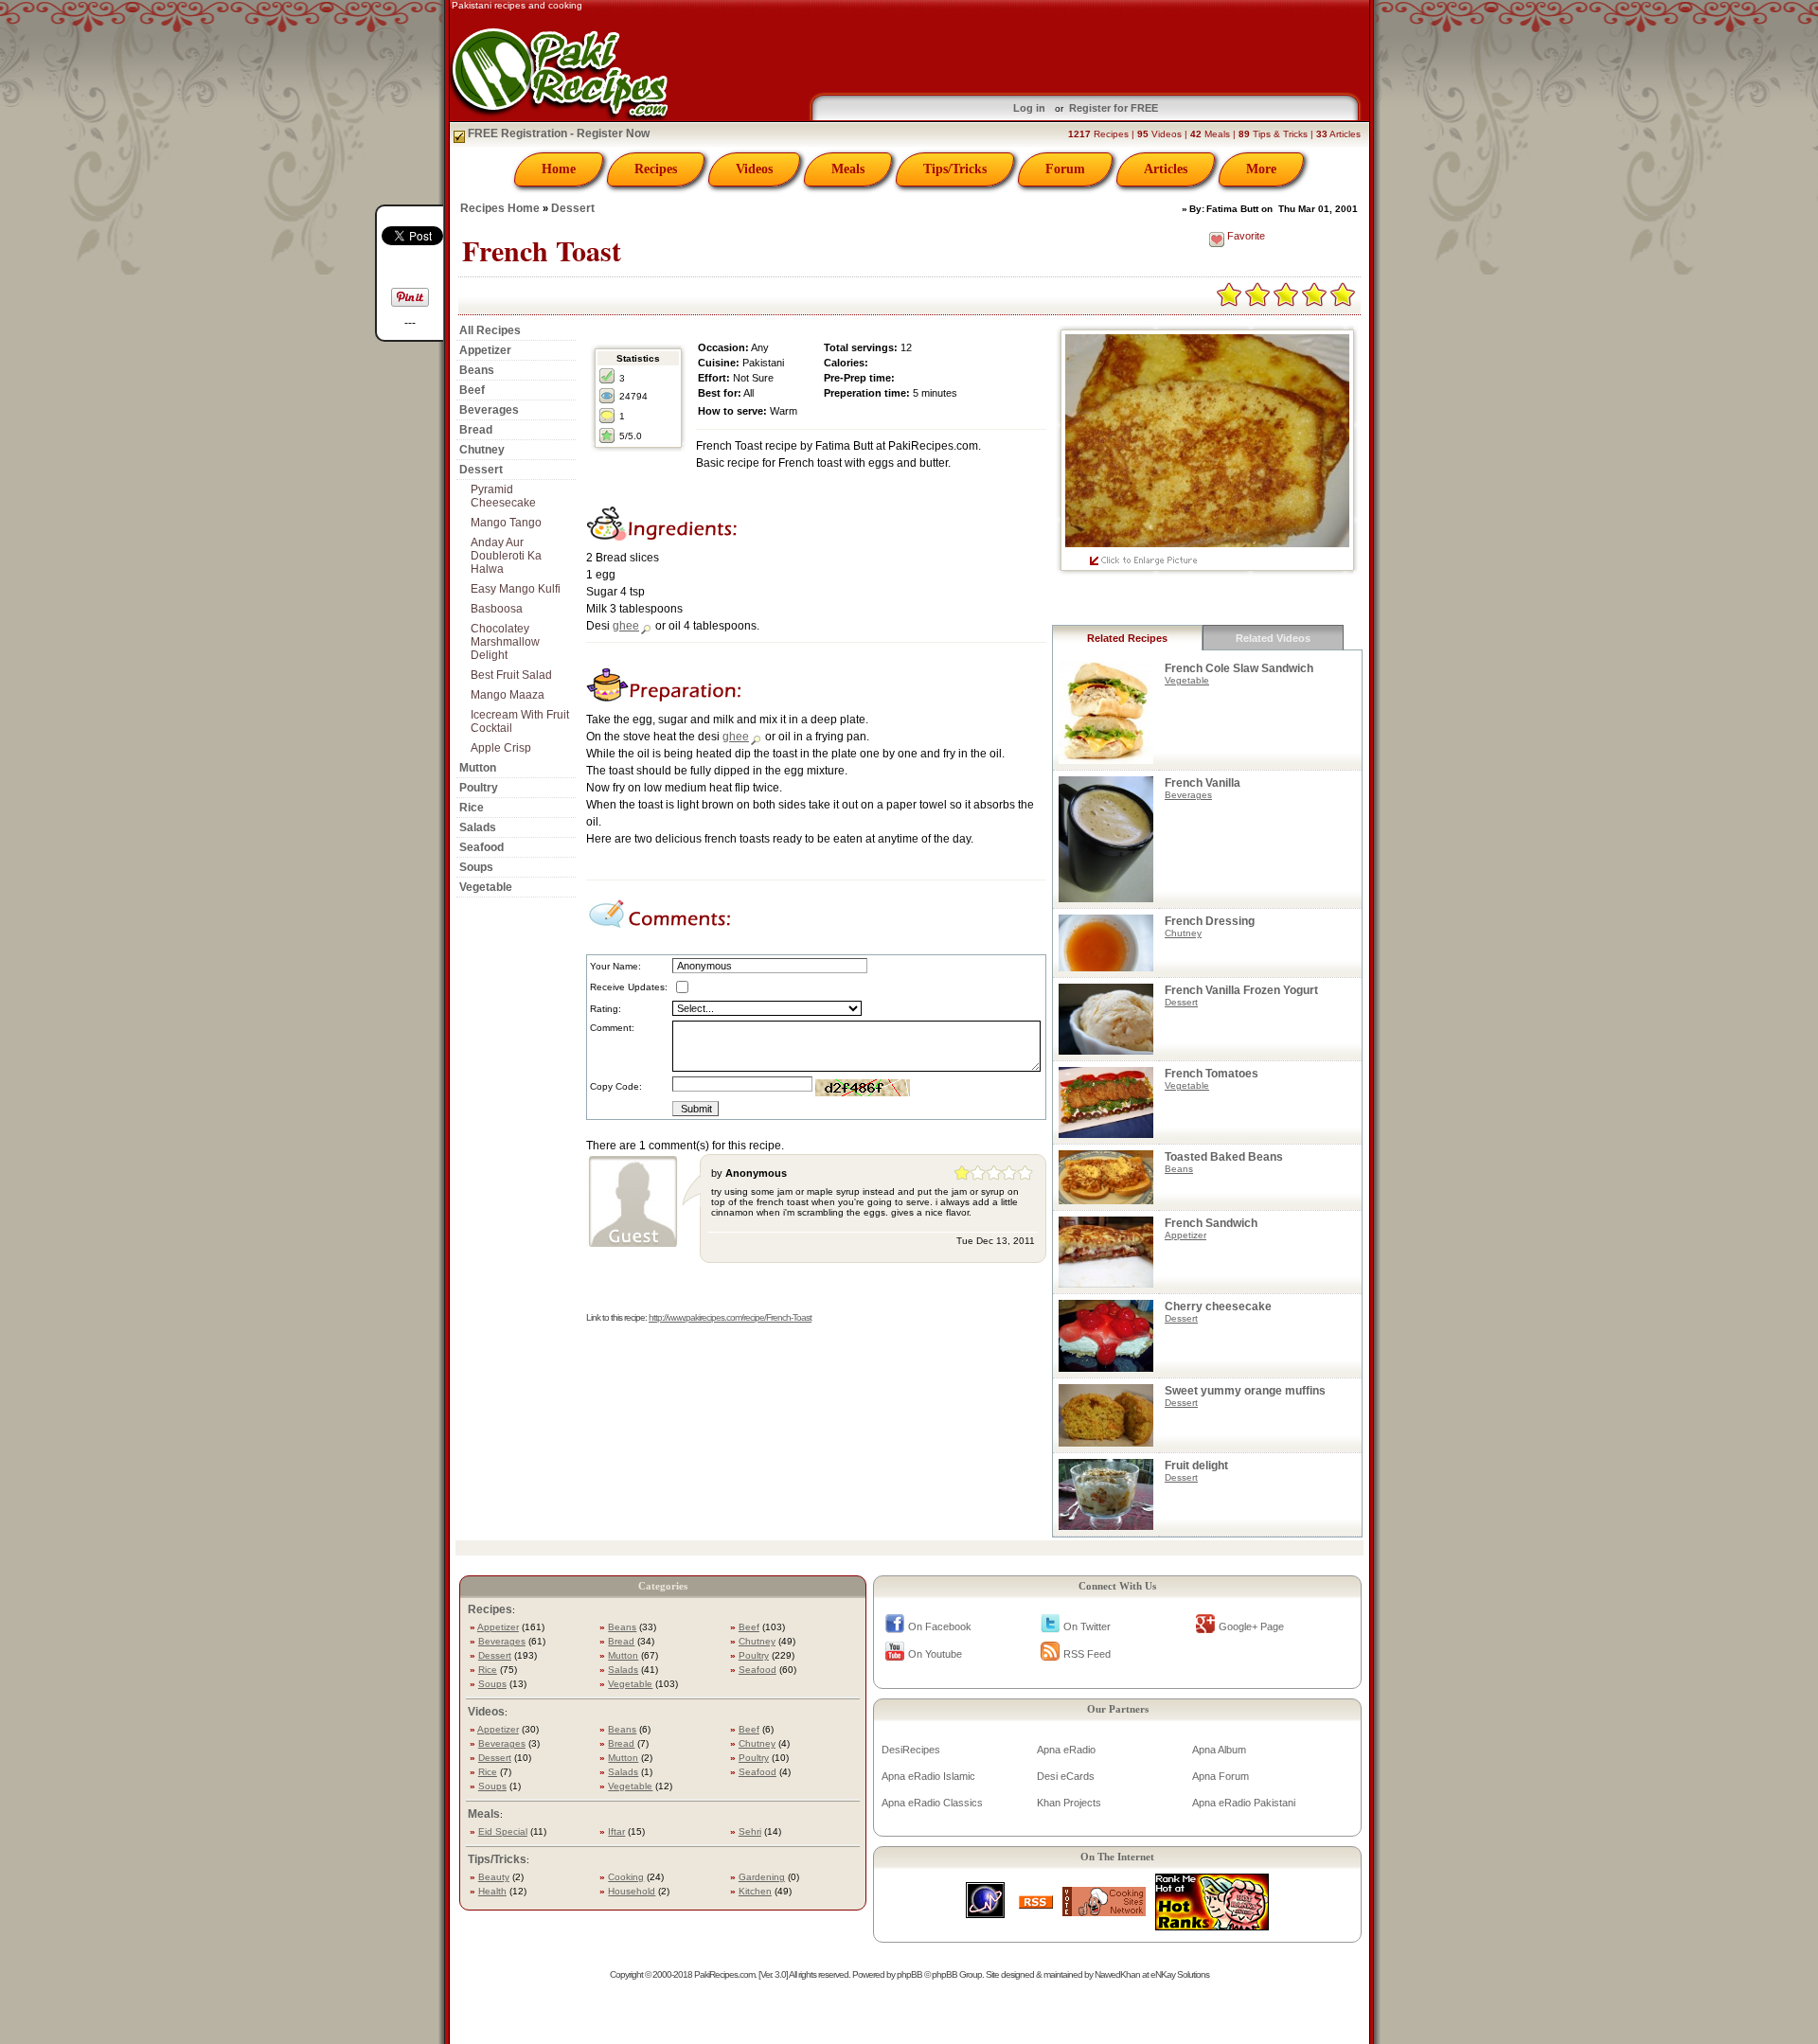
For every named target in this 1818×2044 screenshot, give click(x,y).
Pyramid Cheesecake (503, 496)
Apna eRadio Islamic (928, 1776)
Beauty (494, 1877)
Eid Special (503, 1831)
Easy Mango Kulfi (516, 589)
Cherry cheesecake (1218, 1306)
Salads (478, 827)
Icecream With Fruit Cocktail (520, 721)
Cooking (626, 1877)
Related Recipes (1127, 638)
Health (492, 1891)
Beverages (489, 410)
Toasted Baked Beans (1224, 1157)
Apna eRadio (1066, 1750)
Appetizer (485, 350)
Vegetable (486, 887)
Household (632, 1891)
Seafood (481, 847)
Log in (1029, 108)
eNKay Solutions (1180, 1974)
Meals (848, 169)
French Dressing (1210, 921)
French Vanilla (1203, 783)
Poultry (479, 788)
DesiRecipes (911, 1750)
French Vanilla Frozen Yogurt (1241, 990)
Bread (476, 430)
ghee (626, 626)
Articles (1166, 169)
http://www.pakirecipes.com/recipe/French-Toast (730, 1317)
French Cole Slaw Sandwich (1239, 668)
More (1261, 169)
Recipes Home (500, 208)
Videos (754, 169)
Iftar (616, 1831)
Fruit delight (1196, 1466)
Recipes (656, 169)
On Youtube (935, 1654)
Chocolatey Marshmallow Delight (505, 642)
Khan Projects (1069, 1803)
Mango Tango (506, 523)
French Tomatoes (1212, 1074)
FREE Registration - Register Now (557, 133)
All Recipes (490, 330)
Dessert (573, 208)
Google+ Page (1251, 1626)
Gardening (762, 1877)
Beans (477, 370)
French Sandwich (1211, 1223)
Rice (472, 808)
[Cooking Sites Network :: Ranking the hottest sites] (1104, 1911)
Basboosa (497, 609)
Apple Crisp (501, 748)
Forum (1065, 169)
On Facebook (940, 1626)
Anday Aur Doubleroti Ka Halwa (506, 556)
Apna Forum (1221, 1776)
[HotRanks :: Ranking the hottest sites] (1212, 1925)
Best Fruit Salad (511, 675)
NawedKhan (1117, 1974)
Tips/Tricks (955, 169)
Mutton (478, 768)
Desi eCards (1066, 1776)
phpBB (909, 1974)
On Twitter (1087, 1626)
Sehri (750, 1831)
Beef (472, 390)
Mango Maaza (508, 695)
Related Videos (1273, 638)
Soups (476, 867)
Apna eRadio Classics (932, 1803)
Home (559, 169)
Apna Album (1219, 1750)
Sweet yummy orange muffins (1245, 1391)
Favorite (1246, 236)
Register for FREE (1114, 108)
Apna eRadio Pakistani (1244, 1803)
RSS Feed (1087, 1654)
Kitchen (755, 1891)
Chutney (482, 450)
